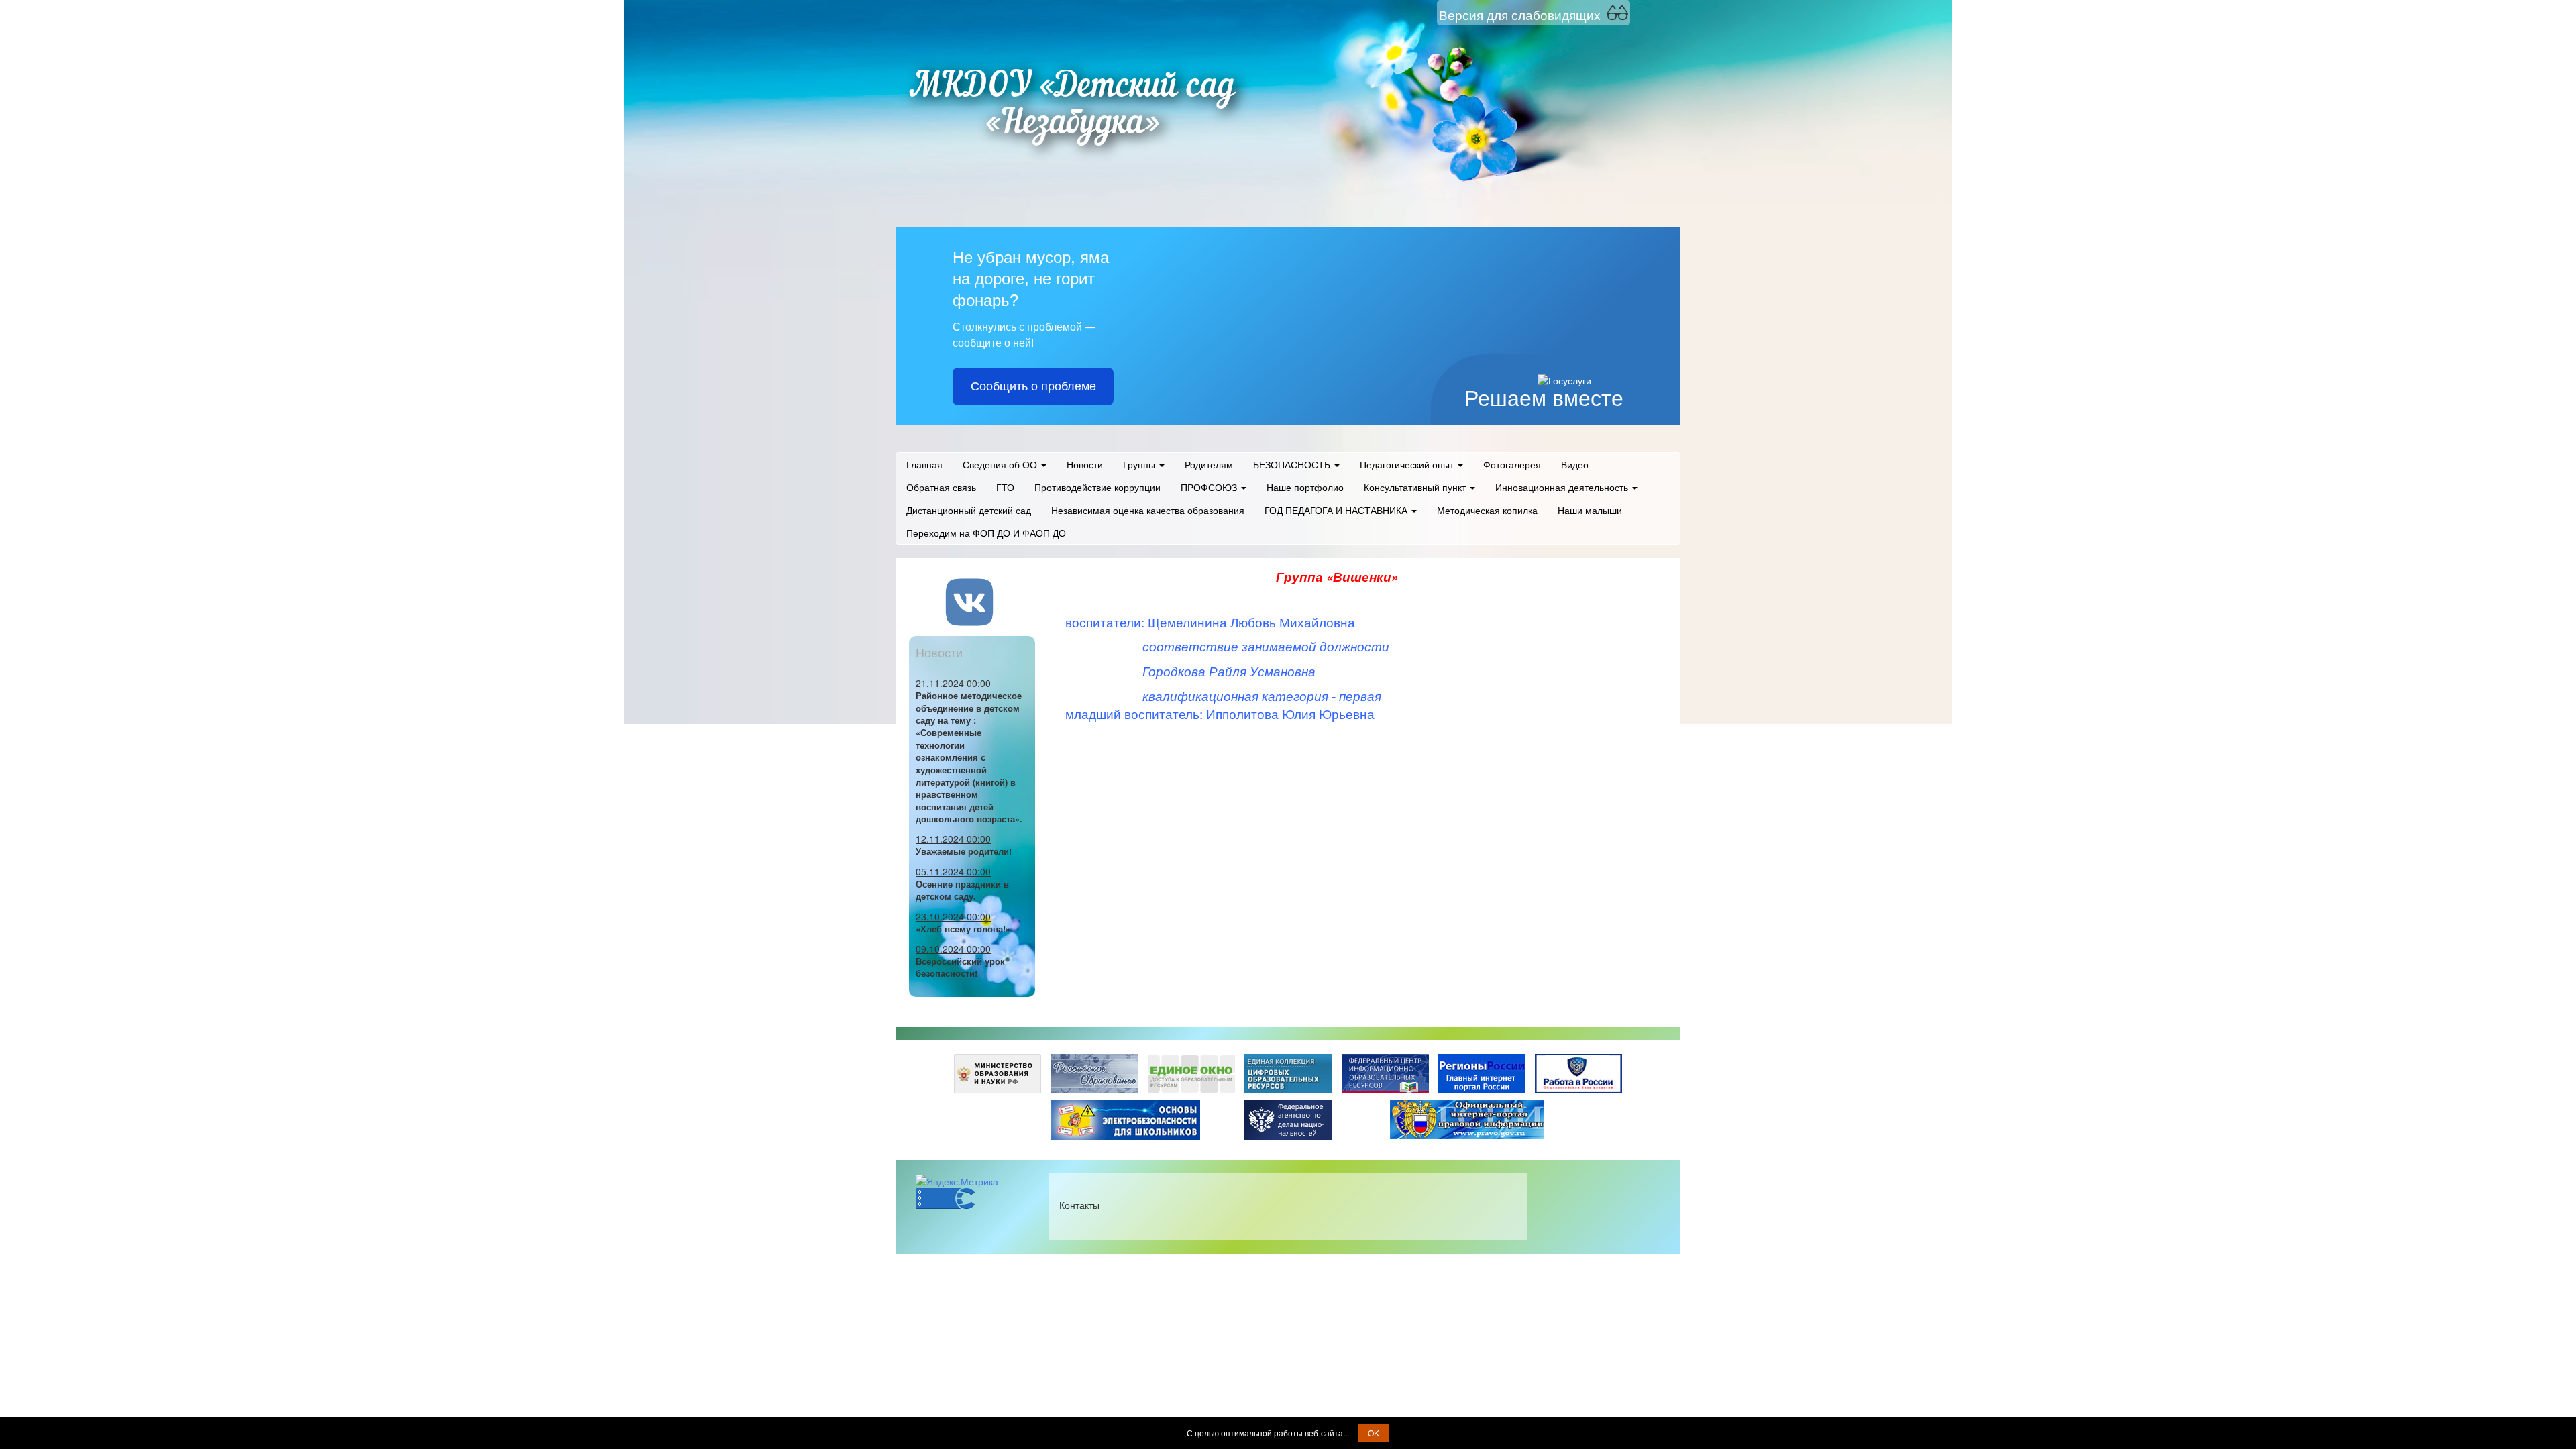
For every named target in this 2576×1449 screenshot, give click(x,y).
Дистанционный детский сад (969, 510)
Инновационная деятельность (1563, 487)
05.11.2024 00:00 (953, 871)
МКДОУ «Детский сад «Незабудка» (1072, 106)
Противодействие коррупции (1097, 487)
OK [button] (1374, 1433)
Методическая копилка (1487, 510)
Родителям (1209, 464)
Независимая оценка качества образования (1148, 510)
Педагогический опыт (1408, 464)
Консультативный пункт (1416, 487)
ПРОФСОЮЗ (1210, 487)
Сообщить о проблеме (1033, 386)
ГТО (1005, 487)
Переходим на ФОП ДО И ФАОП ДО (986, 533)
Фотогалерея (1512, 464)
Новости (1085, 464)
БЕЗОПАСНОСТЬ (1293, 464)
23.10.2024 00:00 (953, 916)
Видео (1575, 464)
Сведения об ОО (1001, 464)
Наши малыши (1590, 510)
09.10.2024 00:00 (953, 949)
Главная (924, 464)
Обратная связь (941, 487)
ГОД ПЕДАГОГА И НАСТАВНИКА (1337, 510)
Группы (1140, 464)
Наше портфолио (1305, 487)
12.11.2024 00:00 (953, 839)
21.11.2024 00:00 (953, 683)
